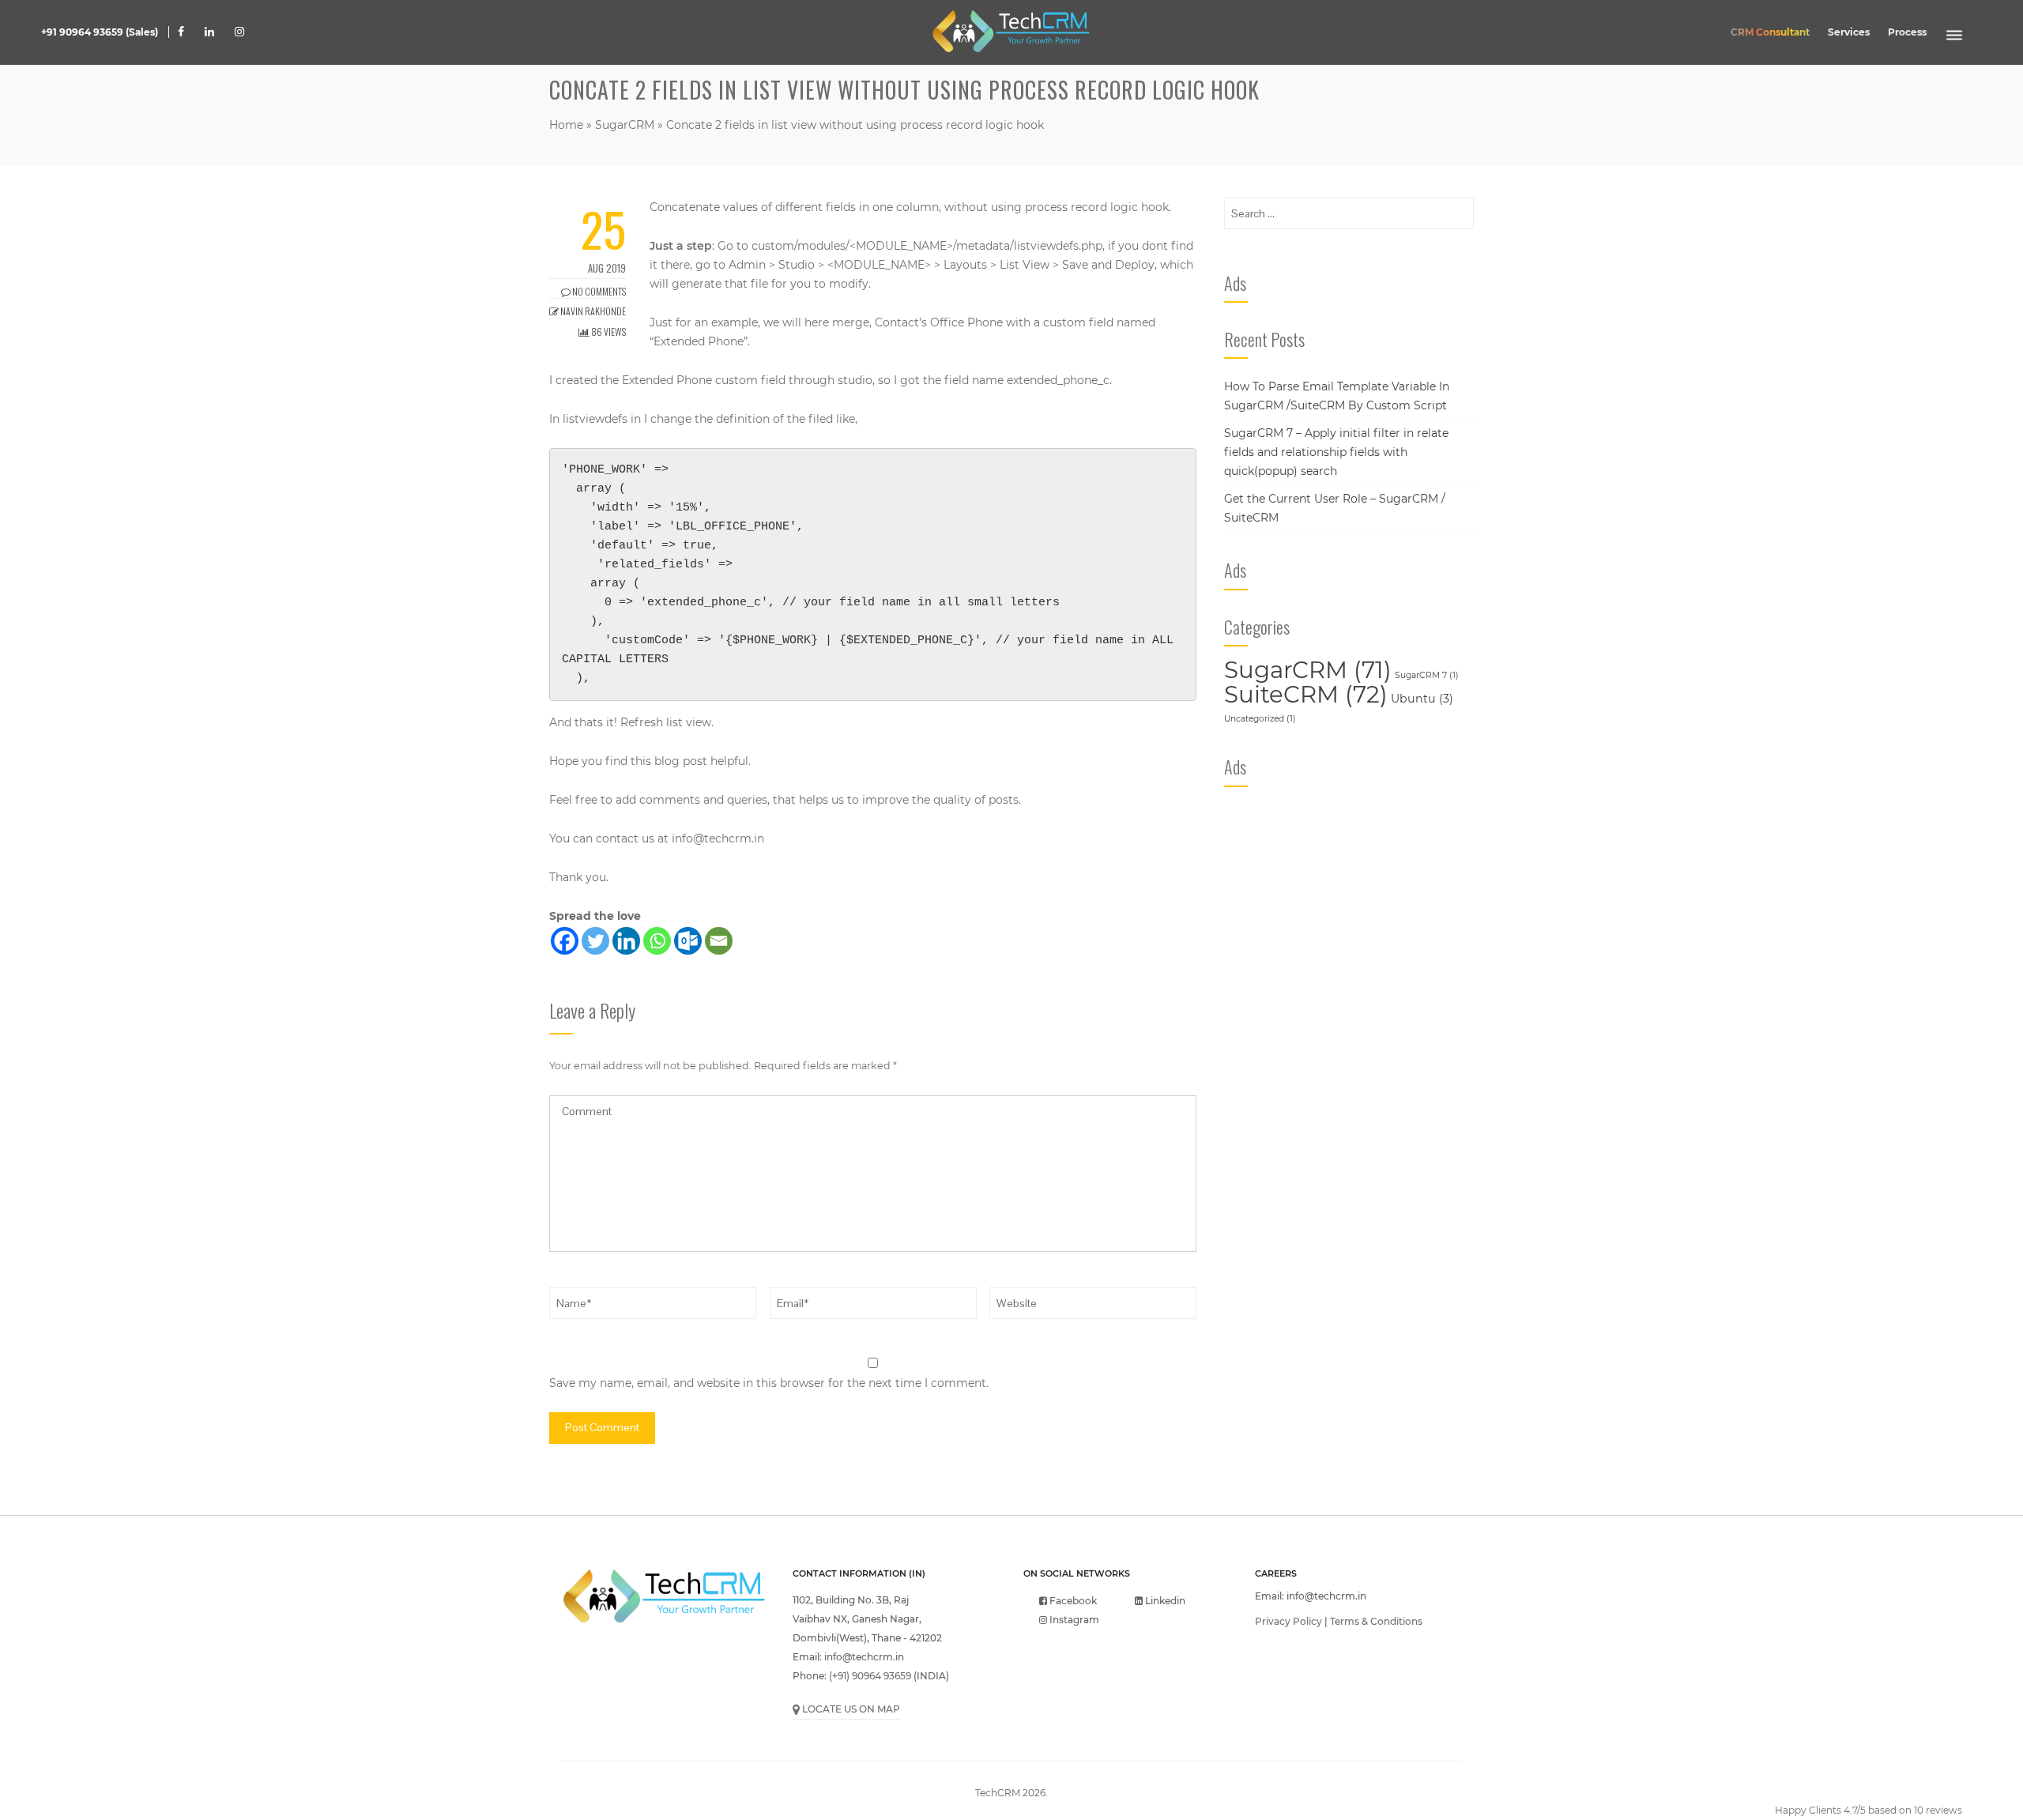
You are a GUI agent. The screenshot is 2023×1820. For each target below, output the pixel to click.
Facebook (1072, 1601)
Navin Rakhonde (592, 311)
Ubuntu (1422, 699)
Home (566, 125)
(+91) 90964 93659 (870, 1676)
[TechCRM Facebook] (181, 32)
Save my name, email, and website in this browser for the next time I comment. (769, 1383)
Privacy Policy (1288, 1621)
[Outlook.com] (688, 941)
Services (1849, 32)
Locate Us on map (850, 1709)
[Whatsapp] (657, 941)
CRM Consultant (1770, 32)
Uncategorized (1260, 719)
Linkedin (1164, 1601)
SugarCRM (625, 125)
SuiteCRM (1306, 694)
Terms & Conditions (1376, 1621)
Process (1907, 32)
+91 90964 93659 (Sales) (100, 32)
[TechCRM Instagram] (235, 32)
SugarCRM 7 (1427, 675)
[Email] (719, 941)
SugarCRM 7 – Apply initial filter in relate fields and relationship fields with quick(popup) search (1336, 452)
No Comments (598, 291)
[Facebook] (565, 941)
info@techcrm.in (718, 838)
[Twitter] (595, 941)
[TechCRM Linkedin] (209, 32)
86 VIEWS (608, 332)
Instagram (1073, 1620)
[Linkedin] (626, 941)
